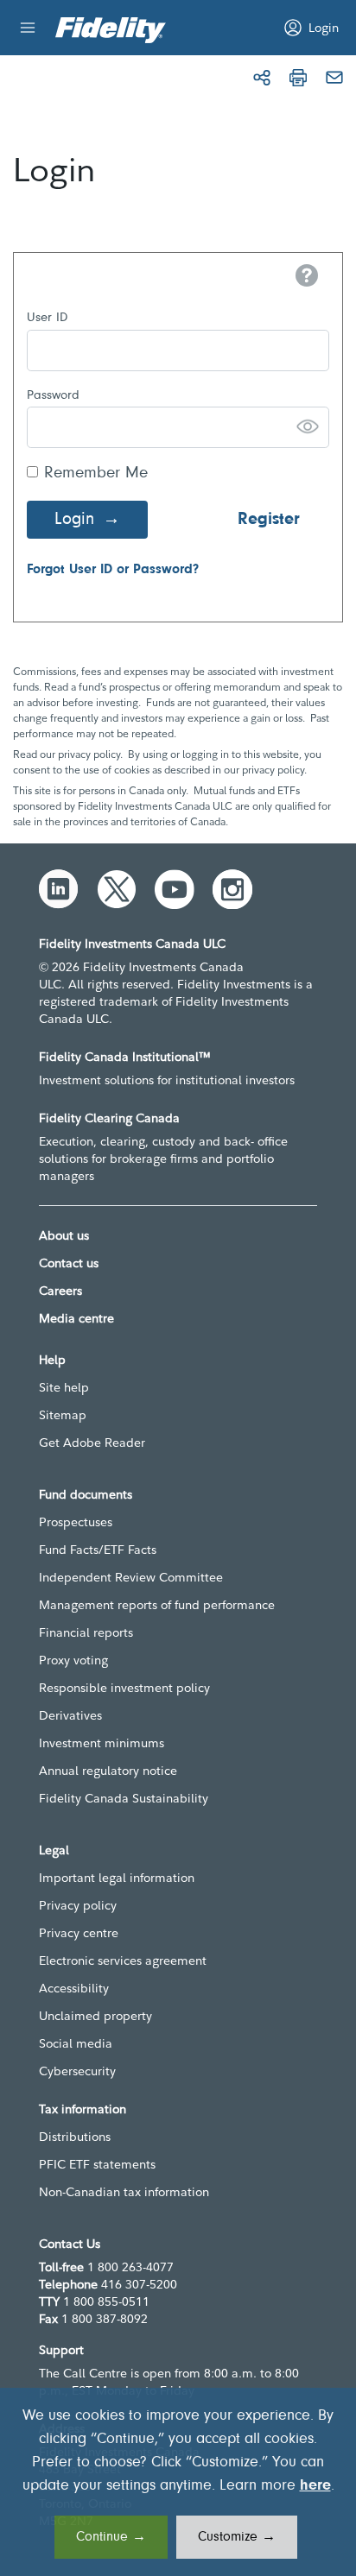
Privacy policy (78, 1905)
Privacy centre (79, 1933)
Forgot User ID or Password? (113, 570)
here (315, 2486)
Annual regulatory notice (108, 1771)
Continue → (111, 2537)
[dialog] (178, 2482)
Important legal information (117, 1878)
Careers (60, 1291)
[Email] (334, 78)
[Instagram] (232, 889)
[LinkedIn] (59, 889)
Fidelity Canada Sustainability (124, 1798)
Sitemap (63, 1415)
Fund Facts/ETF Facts (98, 1550)
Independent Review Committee (131, 1577)
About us (64, 1235)
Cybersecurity (77, 2071)
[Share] (262, 78)
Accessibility (74, 1988)
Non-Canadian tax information (124, 2192)
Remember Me (96, 474)
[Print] (298, 78)
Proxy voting (73, 1660)
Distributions (75, 2137)
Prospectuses (76, 1522)
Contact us (69, 1263)
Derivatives (70, 1715)
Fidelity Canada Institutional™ (125, 1057)
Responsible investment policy (124, 1688)
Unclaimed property (95, 2016)
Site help (64, 1387)
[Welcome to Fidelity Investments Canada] (111, 30)
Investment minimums (102, 1743)
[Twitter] (117, 889)
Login (74, 520)
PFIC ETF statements (97, 2164)
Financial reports (86, 1632)
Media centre (76, 1318)
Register (269, 520)
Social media (76, 2043)
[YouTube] (175, 889)
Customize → (237, 2537)
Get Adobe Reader (92, 1443)
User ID (47, 318)
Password (53, 396)
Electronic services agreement (123, 1960)
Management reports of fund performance (157, 1605)
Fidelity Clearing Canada (109, 1118)
